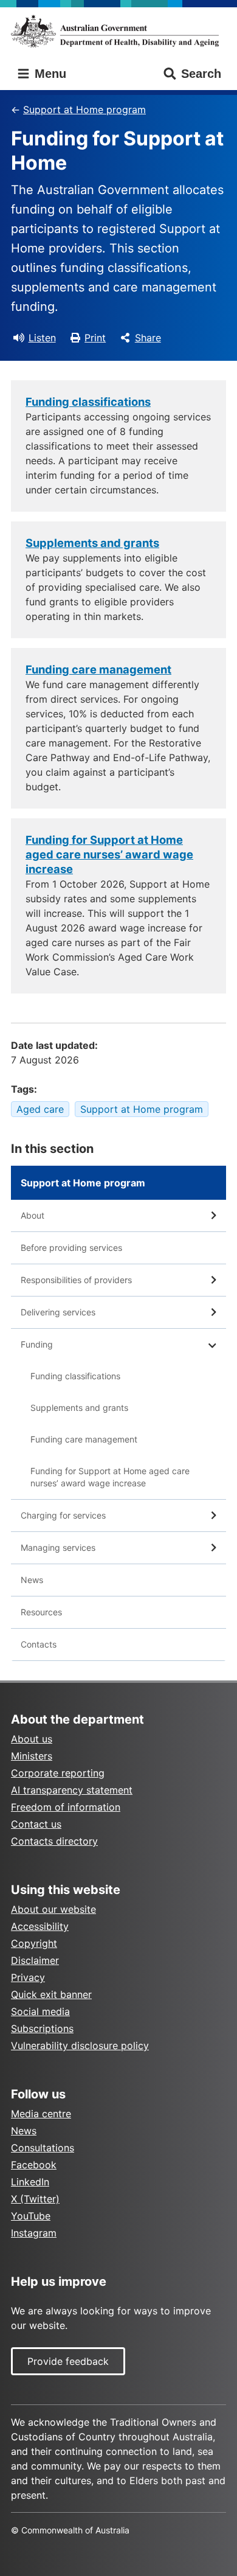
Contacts (39, 1644)
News (32, 1580)
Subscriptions (42, 2028)
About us (32, 1739)
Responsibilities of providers (76, 1280)
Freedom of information (66, 1807)
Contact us (36, 1824)
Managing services (58, 1547)
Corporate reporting (58, 1773)
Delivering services (58, 1312)
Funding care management (84, 1439)
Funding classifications (75, 1376)
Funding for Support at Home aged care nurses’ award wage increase (110, 1477)
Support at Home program (84, 110)
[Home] (118, 31)
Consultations (43, 2148)
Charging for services (63, 1515)
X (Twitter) (35, 2199)
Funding (37, 1344)
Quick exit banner (51, 1994)
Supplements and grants (79, 1408)
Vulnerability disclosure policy (80, 2045)
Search (201, 74)
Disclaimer (35, 1960)
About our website (53, 1909)
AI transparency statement (72, 1790)
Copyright (34, 1943)
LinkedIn (30, 2182)
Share (148, 338)
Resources (41, 1612)
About (33, 1215)
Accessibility (40, 1926)
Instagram (34, 2233)
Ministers (32, 1756)
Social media (40, 2011)
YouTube (31, 2216)
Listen (42, 338)
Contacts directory (54, 1841)
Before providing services (71, 1248)
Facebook (34, 2165)
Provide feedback (68, 2361)
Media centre (41, 2114)
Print (95, 338)
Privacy (28, 1977)
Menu (49, 74)
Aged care (40, 1109)
